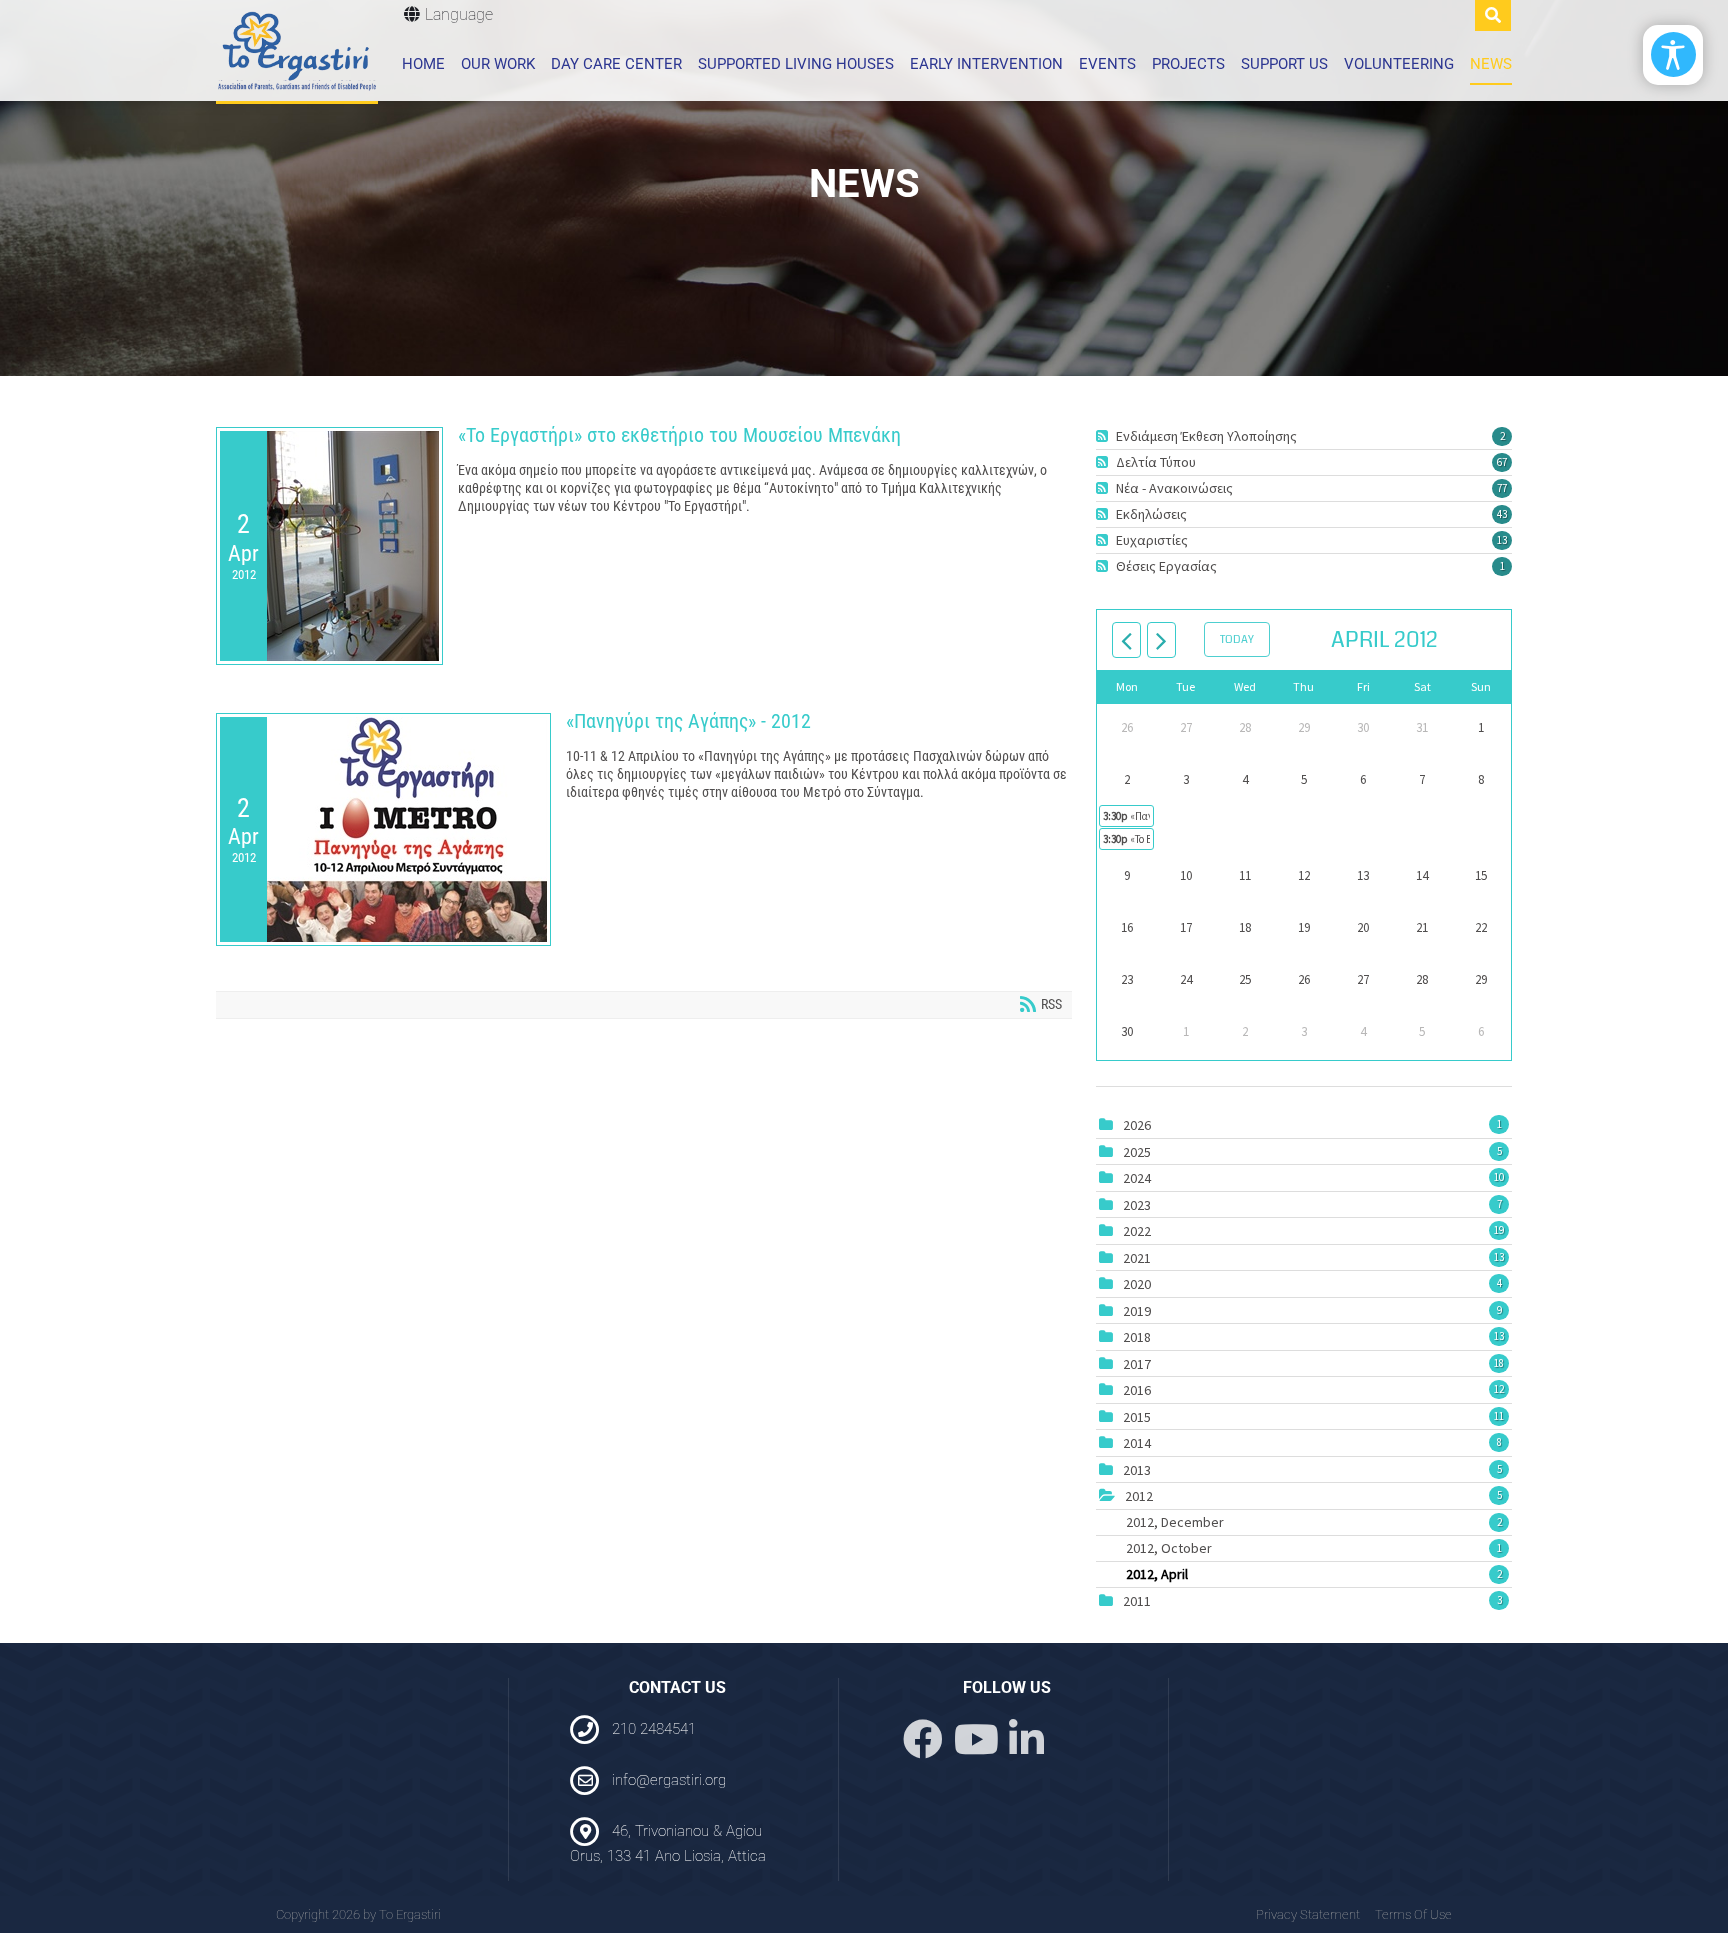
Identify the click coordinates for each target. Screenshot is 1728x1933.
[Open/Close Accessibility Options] (1673, 54)
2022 (1137, 1231)
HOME (423, 64)
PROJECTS (1188, 64)
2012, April (1314, 1574)
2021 (1137, 1258)
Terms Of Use (1413, 1914)
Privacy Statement (1308, 1914)
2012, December (1314, 1522)
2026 (1137, 1125)
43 (1502, 514)
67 (1502, 462)
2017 (1137, 1364)
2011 (1137, 1601)
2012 (1139, 1496)
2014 (1137, 1443)
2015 (1137, 1417)
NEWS (1491, 64)
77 (1502, 488)
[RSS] (1104, 436)
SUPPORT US (1284, 64)
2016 (1137, 1390)
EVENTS (1107, 64)
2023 (1137, 1205)
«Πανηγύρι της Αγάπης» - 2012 (688, 721)
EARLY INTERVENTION (986, 64)
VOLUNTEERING (1399, 64)
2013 (1137, 1470)
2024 (1137, 1178)
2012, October (1314, 1548)
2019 (1137, 1311)
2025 (1137, 1152)
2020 (1137, 1284)
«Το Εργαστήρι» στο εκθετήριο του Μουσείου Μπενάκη (679, 435)
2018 (1137, 1337)
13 (1502, 540)
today (1237, 639)
